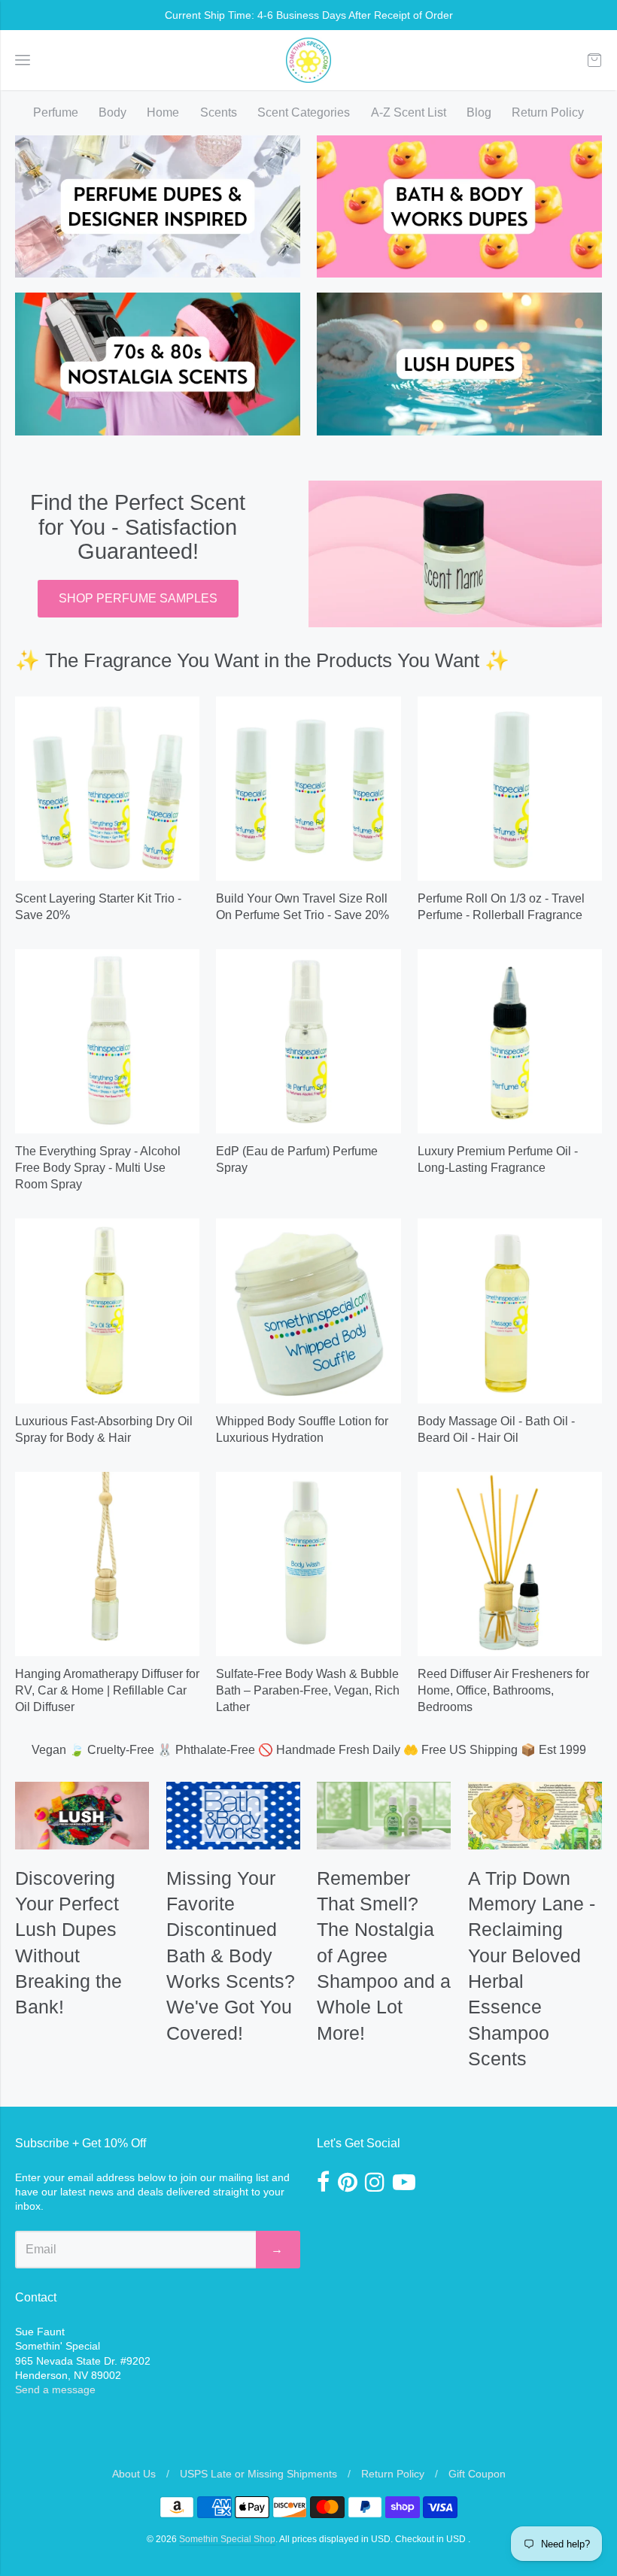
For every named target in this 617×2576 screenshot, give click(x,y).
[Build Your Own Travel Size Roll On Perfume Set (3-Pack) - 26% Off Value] (308, 789)
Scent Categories (304, 112)
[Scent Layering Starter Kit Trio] (107, 789)
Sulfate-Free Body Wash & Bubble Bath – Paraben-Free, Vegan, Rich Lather (308, 1690)
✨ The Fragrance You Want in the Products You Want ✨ (262, 660)
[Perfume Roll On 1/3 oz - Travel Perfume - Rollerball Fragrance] (510, 789)
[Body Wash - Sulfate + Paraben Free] (308, 1564)
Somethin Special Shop (227, 2539)
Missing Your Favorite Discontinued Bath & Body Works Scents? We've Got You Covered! (231, 1956)
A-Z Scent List (409, 112)
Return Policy (548, 112)
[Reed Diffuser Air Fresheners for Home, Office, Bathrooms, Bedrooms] (510, 1564)
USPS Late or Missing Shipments (258, 2474)
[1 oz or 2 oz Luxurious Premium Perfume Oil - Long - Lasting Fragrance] (510, 1041)
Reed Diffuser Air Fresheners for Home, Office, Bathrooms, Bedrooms (503, 1690)
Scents (219, 112)
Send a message (55, 2389)
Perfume (56, 112)
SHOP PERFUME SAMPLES (138, 598)
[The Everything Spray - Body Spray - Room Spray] (107, 1041)
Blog (479, 112)
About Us (134, 2474)
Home (163, 112)
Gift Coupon (477, 2474)
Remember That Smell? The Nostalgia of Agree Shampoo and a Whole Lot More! (384, 1956)
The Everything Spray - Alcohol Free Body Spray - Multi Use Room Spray (98, 1168)
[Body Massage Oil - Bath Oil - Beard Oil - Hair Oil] (510, 1311)
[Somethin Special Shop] (308, 60)
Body (112, 112)
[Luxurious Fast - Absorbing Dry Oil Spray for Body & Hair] (107, 1311)
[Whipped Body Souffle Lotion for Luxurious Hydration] (308, 1311)
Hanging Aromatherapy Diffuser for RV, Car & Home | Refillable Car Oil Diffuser (107, 1690)
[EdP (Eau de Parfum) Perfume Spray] (308, 1041)
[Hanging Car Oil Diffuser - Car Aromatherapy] (107, 1564)
